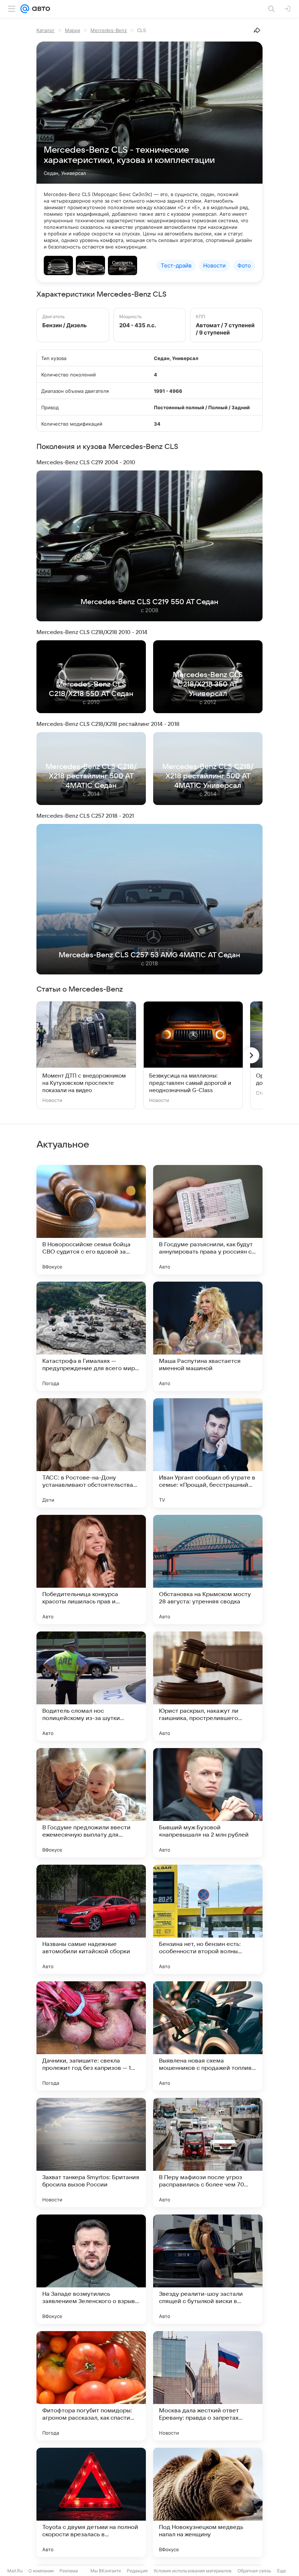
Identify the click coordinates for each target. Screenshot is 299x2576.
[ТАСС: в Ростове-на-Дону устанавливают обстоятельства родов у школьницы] (91, 1453)
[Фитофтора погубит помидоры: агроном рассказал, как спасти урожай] (91, 2386)
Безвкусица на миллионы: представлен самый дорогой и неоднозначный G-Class (190, 1083)
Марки (73, 30)
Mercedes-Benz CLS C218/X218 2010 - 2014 (92, 632)
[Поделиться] (257, 30)
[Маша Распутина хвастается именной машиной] (208, 1336)
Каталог (46, 30)
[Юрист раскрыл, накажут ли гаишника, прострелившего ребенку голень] (208, 1686)
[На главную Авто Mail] (40, 9)
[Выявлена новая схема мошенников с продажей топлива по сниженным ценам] (208, 2036)
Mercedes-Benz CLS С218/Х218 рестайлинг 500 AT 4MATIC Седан (91, 776)
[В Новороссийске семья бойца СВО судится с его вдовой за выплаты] (91, 1220)
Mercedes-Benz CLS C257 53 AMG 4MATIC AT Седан (149, 955)
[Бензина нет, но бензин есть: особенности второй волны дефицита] (208, 1919)
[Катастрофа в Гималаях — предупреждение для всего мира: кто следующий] (91, 1336)
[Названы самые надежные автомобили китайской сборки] (91, 1919)
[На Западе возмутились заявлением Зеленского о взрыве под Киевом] (91, 2269)
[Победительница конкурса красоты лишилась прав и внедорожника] (91, 1570)
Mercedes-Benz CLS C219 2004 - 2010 (86, 462)
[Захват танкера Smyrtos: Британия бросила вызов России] (91, 2153)
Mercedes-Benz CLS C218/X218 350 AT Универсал (208, 684)
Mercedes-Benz (109, 30)
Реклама (69, 2571)
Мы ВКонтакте (106, 2571)
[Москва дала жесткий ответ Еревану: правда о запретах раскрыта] (208, 2386)
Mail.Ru (15, 2571)
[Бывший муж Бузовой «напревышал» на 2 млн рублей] (208, 1803)
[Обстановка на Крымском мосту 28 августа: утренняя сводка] (208, 1570)
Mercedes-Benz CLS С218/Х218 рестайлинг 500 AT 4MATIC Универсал (208, 776)
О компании (41, 2571)
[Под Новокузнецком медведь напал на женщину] (208, 2502)
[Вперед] (251, 1055)
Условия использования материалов (193, 2571)
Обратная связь (254, 2571)
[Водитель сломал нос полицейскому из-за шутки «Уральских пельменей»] (91, 1686)
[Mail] (25, 9)
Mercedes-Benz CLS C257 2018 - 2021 (85, 816)
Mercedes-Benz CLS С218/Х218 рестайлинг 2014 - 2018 (108, 724)
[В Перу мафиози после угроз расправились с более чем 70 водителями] (208, 2153)
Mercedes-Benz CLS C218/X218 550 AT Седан (91, 689)
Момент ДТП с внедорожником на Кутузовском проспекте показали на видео (84, 1083)
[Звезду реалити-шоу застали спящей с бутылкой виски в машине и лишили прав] (208, 2269)
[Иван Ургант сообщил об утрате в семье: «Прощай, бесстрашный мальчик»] (208, 1453)
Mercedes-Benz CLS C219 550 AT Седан (149, 602)
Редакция (137, 2571)
